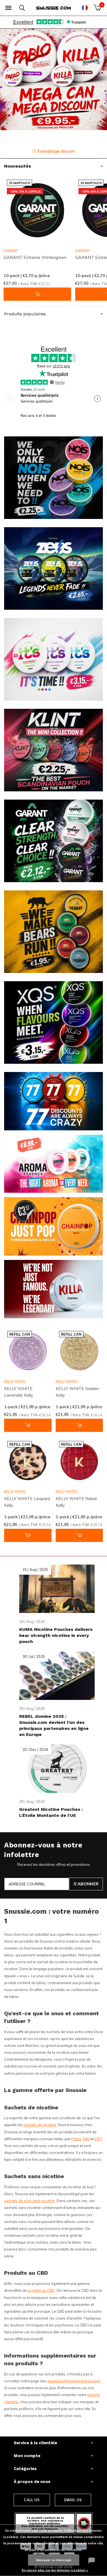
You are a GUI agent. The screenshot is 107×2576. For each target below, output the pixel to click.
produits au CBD (41, 2290)
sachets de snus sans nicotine (29, 2201)
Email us (73, 2500)
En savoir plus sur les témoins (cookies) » (55, 2570)
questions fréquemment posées (74, 2381)
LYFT (98, 2139)
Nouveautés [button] (18, 166)
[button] (8, 8)
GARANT (11, 251)
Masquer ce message (54, 2560)
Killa (86, 2139)
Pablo (76, 2139)
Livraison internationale (57, 151)
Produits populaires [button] (25, 314)
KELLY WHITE (15, 1382)
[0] (97, 8)
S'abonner (86, 1884)
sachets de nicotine (40, 2125)
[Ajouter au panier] (37, 294)
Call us (32, 2500)
